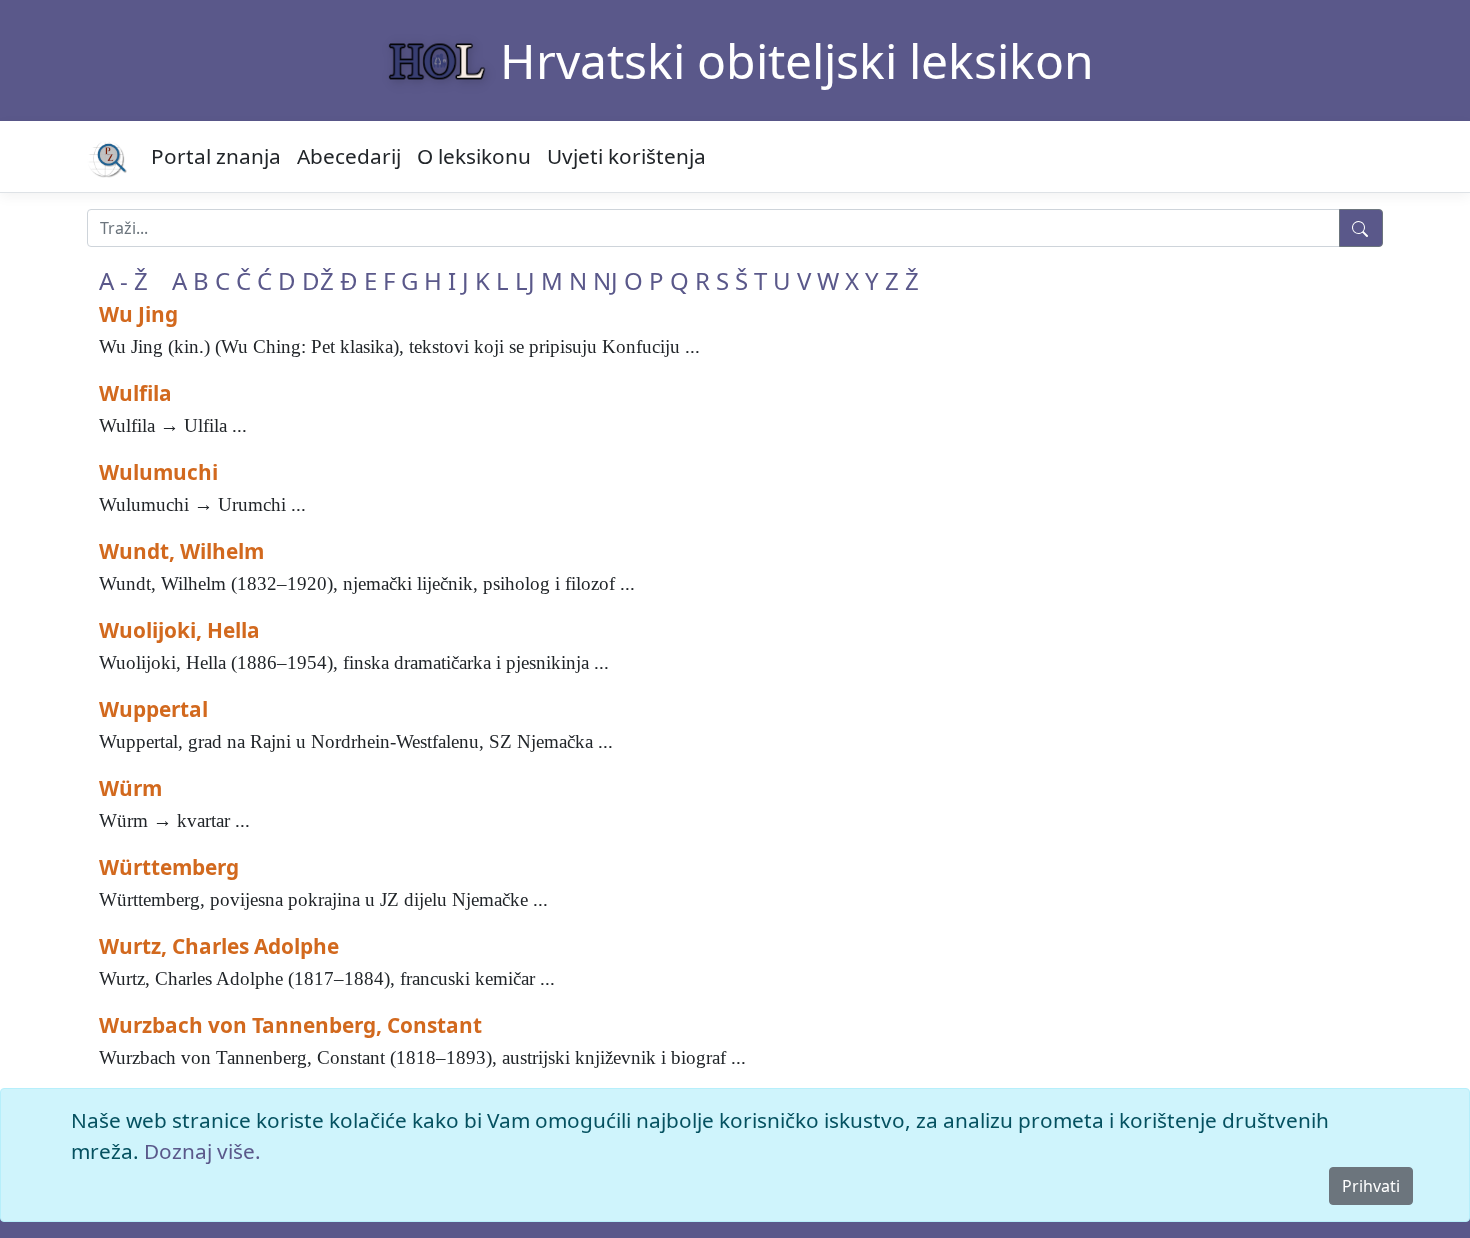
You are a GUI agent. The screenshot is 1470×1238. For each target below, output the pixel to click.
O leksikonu (474, 156)
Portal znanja (216, 156)
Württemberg (169, 867)
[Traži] (1361, 228)
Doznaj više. (202, 1151)
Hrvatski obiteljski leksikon (797, 60)
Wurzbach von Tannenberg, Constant (290, 1025)
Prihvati (1371, 1186)
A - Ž (123, 280)
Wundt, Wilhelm (181, 551)
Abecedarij (349, 156)
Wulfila (135, 393)
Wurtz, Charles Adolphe (219, 946)
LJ (525, 280)
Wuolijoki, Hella (179, 630)
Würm (130, 788)
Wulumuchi (158, 472)
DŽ (318, 280)
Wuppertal (153, 709)
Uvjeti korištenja (626, 156)
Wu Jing (138, 314)
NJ (605, 280)
